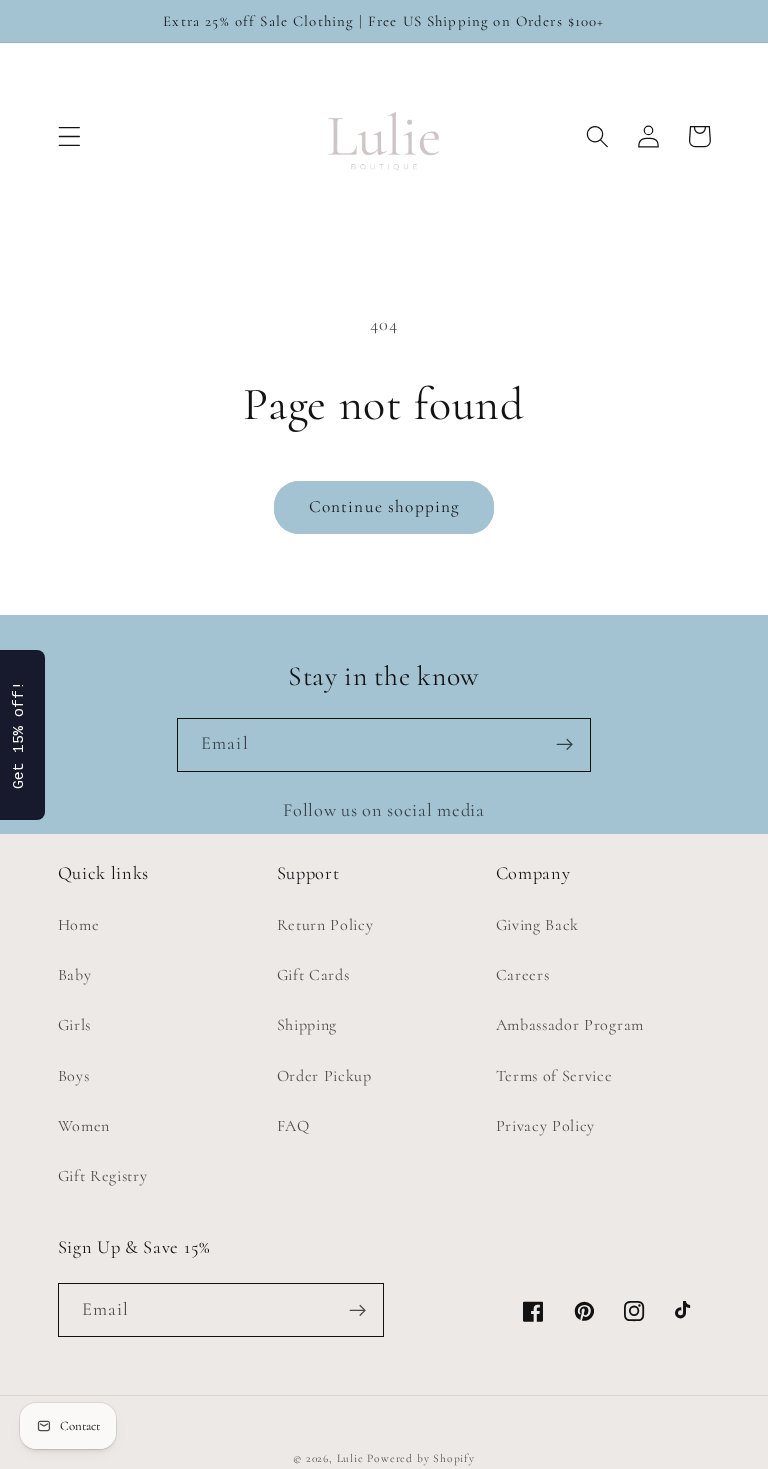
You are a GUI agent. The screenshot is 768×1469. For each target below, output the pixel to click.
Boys (74, 1076)
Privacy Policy (546, 1126)
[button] (69, 136)
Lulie (350, 1458)
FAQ (293, 1126)
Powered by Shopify (421, 1458)
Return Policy (325, 925)
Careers (523, 975)
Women (84, 1126)
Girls (74, 1025)
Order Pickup (324, 1076)
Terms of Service (554, 1076)
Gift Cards (313, 975)
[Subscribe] (564, 745)
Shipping (307, 1025)
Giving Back (538, 925)
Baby (75, 975)
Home (79, 925)
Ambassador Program (570, 1025)
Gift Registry (103, 1176)
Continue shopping (384, 506)
